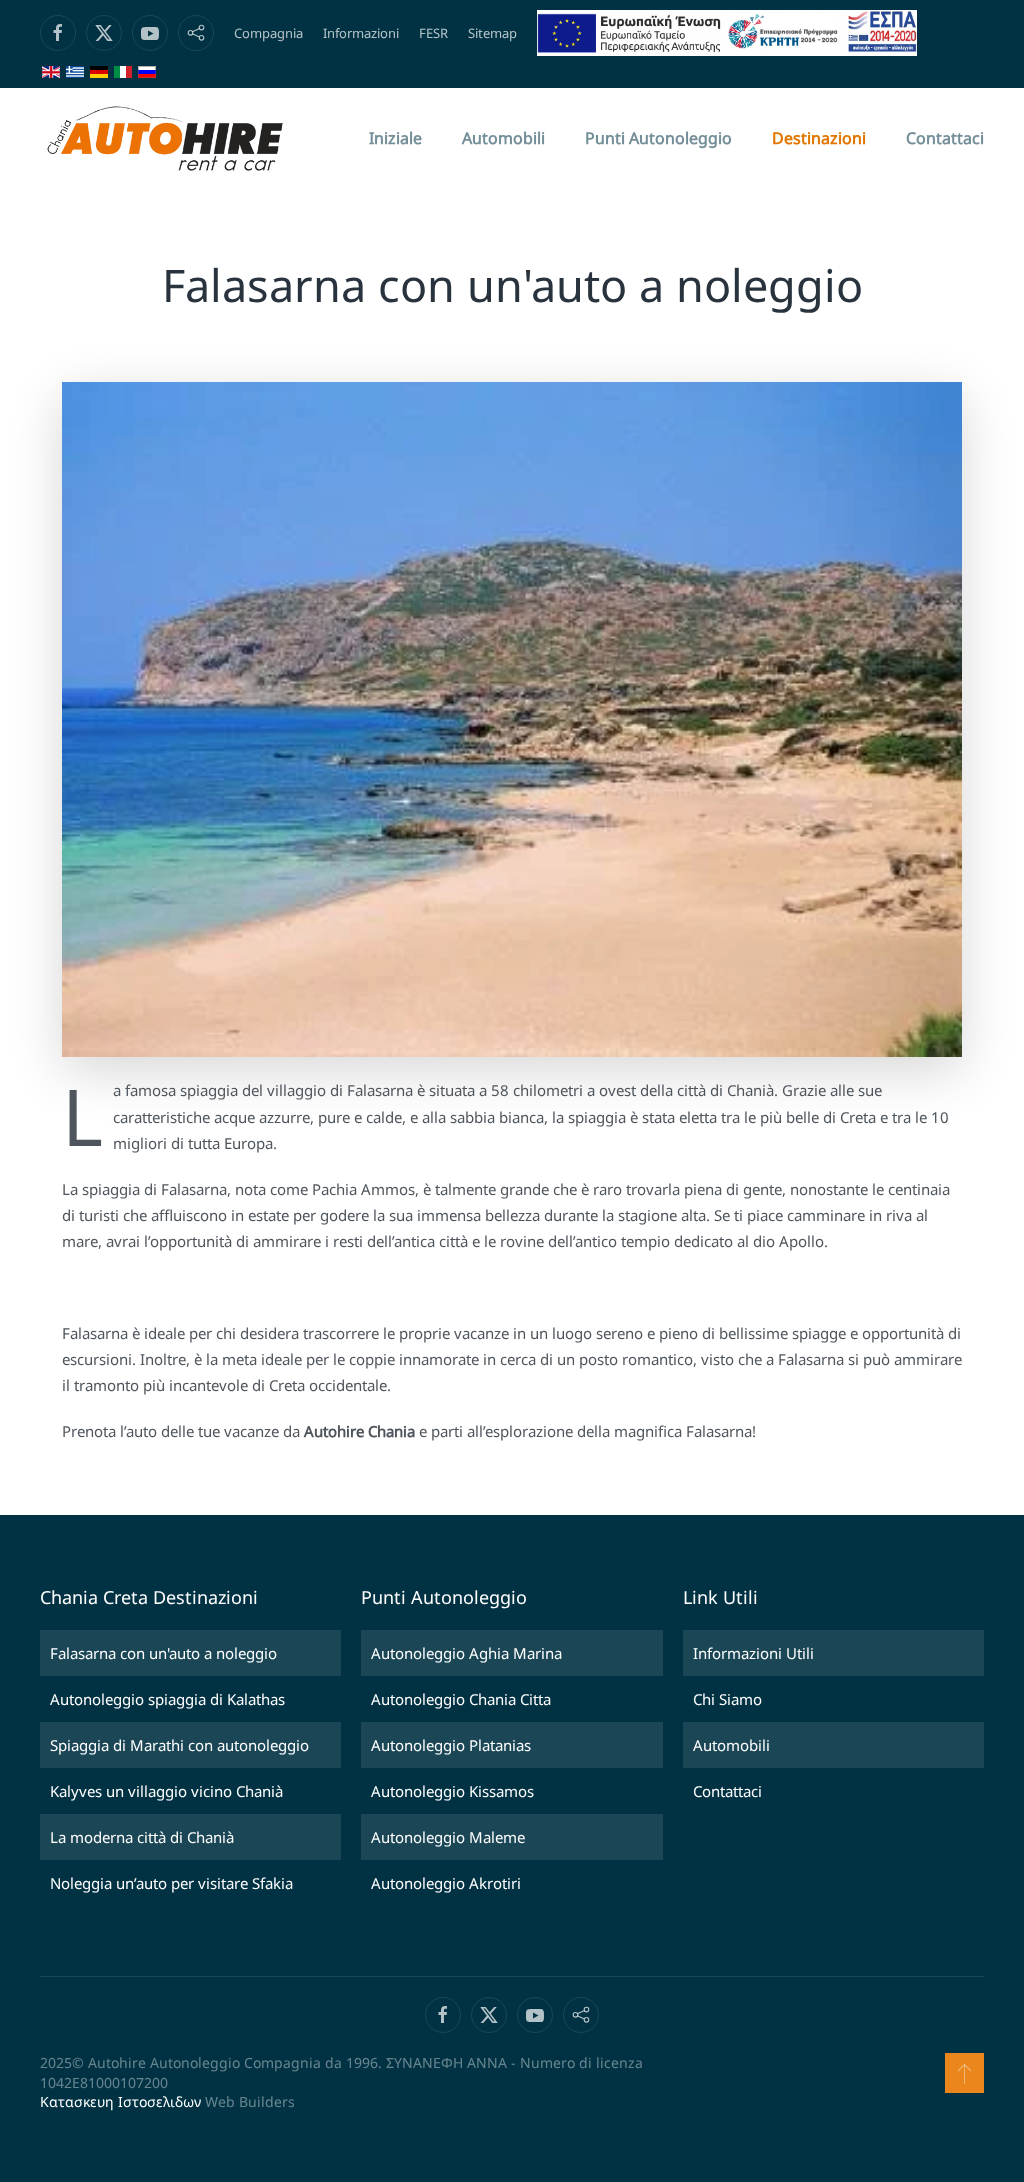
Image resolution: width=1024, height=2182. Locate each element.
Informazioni (361, 33)
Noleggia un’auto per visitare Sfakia (171, 1883)
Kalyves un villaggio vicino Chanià (166, 1791)
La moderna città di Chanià (142, 1837)
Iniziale (395, 138)
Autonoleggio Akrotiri (446, 1883)
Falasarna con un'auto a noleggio (163, 1653)
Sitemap (492, 33)
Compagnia (268, 33)
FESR (433, 33)
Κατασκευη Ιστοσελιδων (120, 2101)
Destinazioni (819, 138)
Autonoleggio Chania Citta (461, 1699)
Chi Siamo (727, 1699)
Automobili (503, 138)
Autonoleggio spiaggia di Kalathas (167, 1699)
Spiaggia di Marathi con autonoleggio (179, 1745)
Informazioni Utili (753, 1653)
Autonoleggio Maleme (448, 1837)
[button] (964, 2073)
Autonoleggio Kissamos (452, 1791)
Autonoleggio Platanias (451, 1745)
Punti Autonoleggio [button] (658, 138)
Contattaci (945, 138)
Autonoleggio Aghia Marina (466, 1653)
